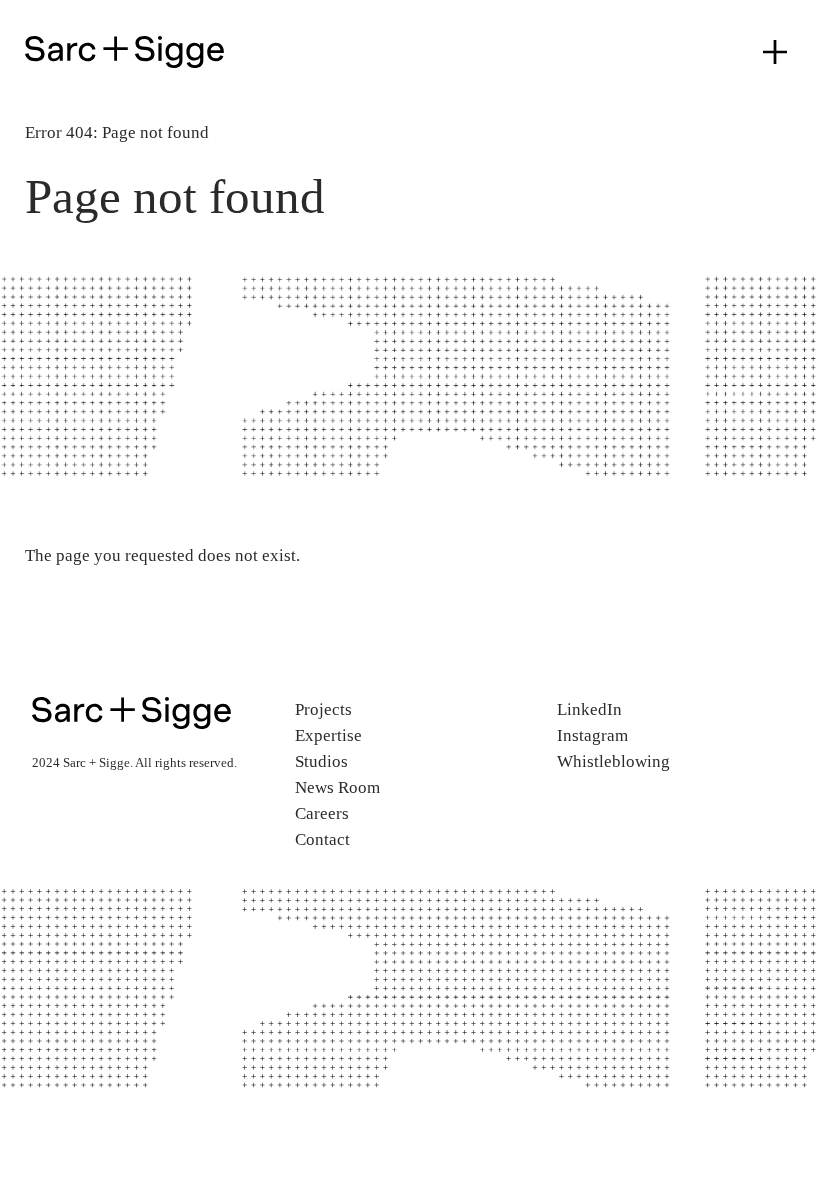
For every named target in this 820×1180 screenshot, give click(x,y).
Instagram (592, 735)
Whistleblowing (613, 761)
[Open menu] (775, 52)
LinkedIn (589, 709)
